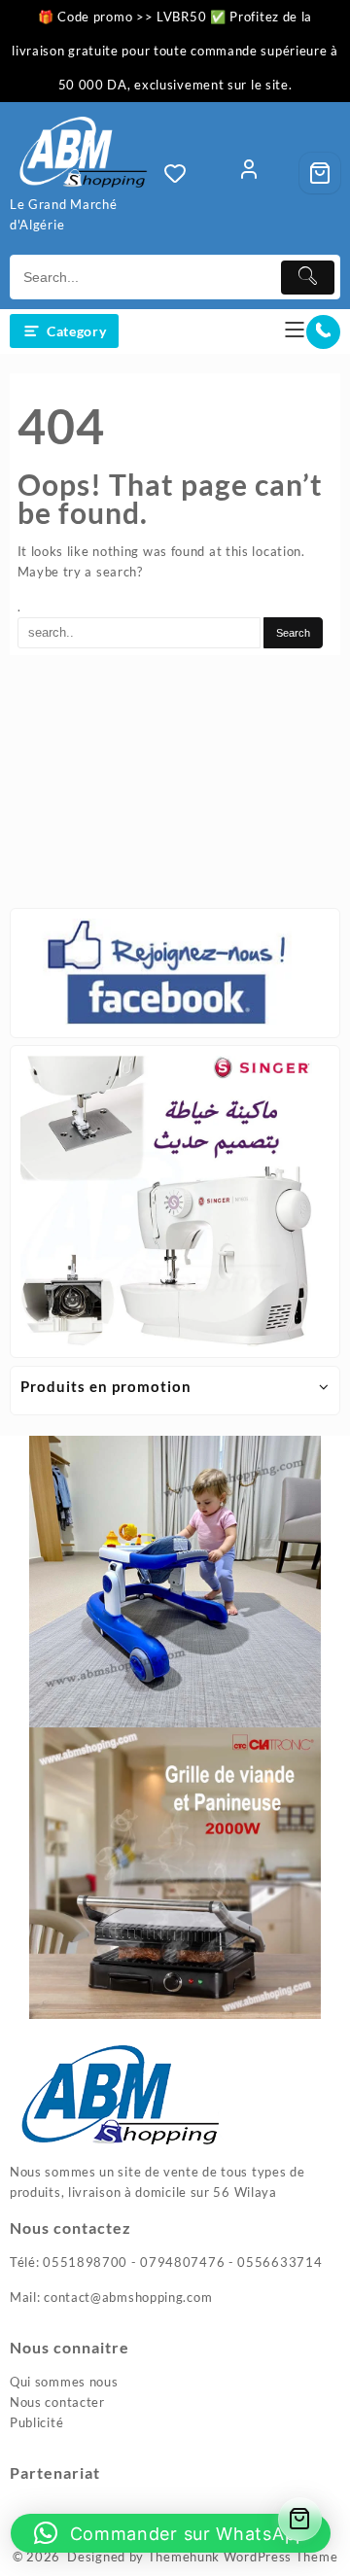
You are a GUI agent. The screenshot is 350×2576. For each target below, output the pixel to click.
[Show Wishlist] (181, 173)
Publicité (36, 2422)
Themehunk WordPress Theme (243, 2557)
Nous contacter (57, 2402)
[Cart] (320, 173)
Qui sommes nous (64, 2382)
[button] (171, 2533)
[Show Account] (249, 173)
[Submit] (308, 278)
